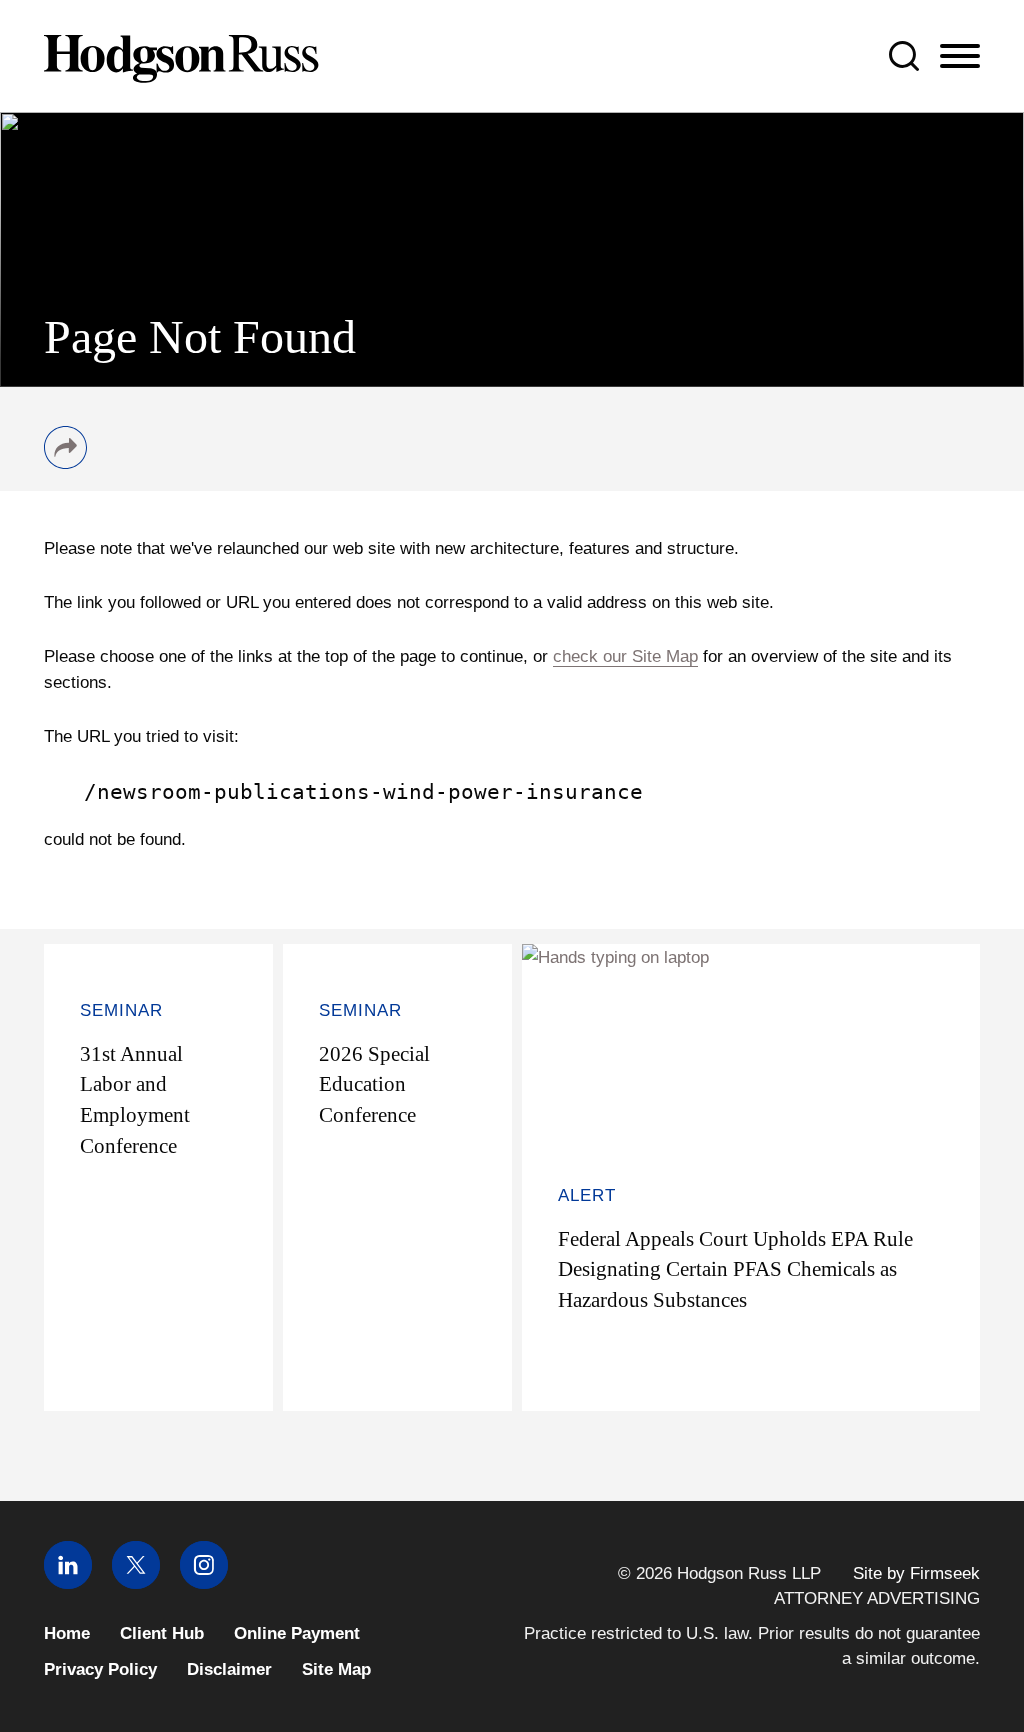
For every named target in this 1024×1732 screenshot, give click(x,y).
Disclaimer (229, 1669)
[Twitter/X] (136, 1583)
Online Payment (297, 1633)
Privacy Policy (100, 1669)
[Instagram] (204, 1583)
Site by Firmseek (916, 1573)
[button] (65, 463)
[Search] (904, 56)
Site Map (336, 1669)
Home (67, 1633)
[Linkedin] (68, 1583)
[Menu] (960, 57)
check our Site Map (625, 656)
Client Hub (162, 1633)
